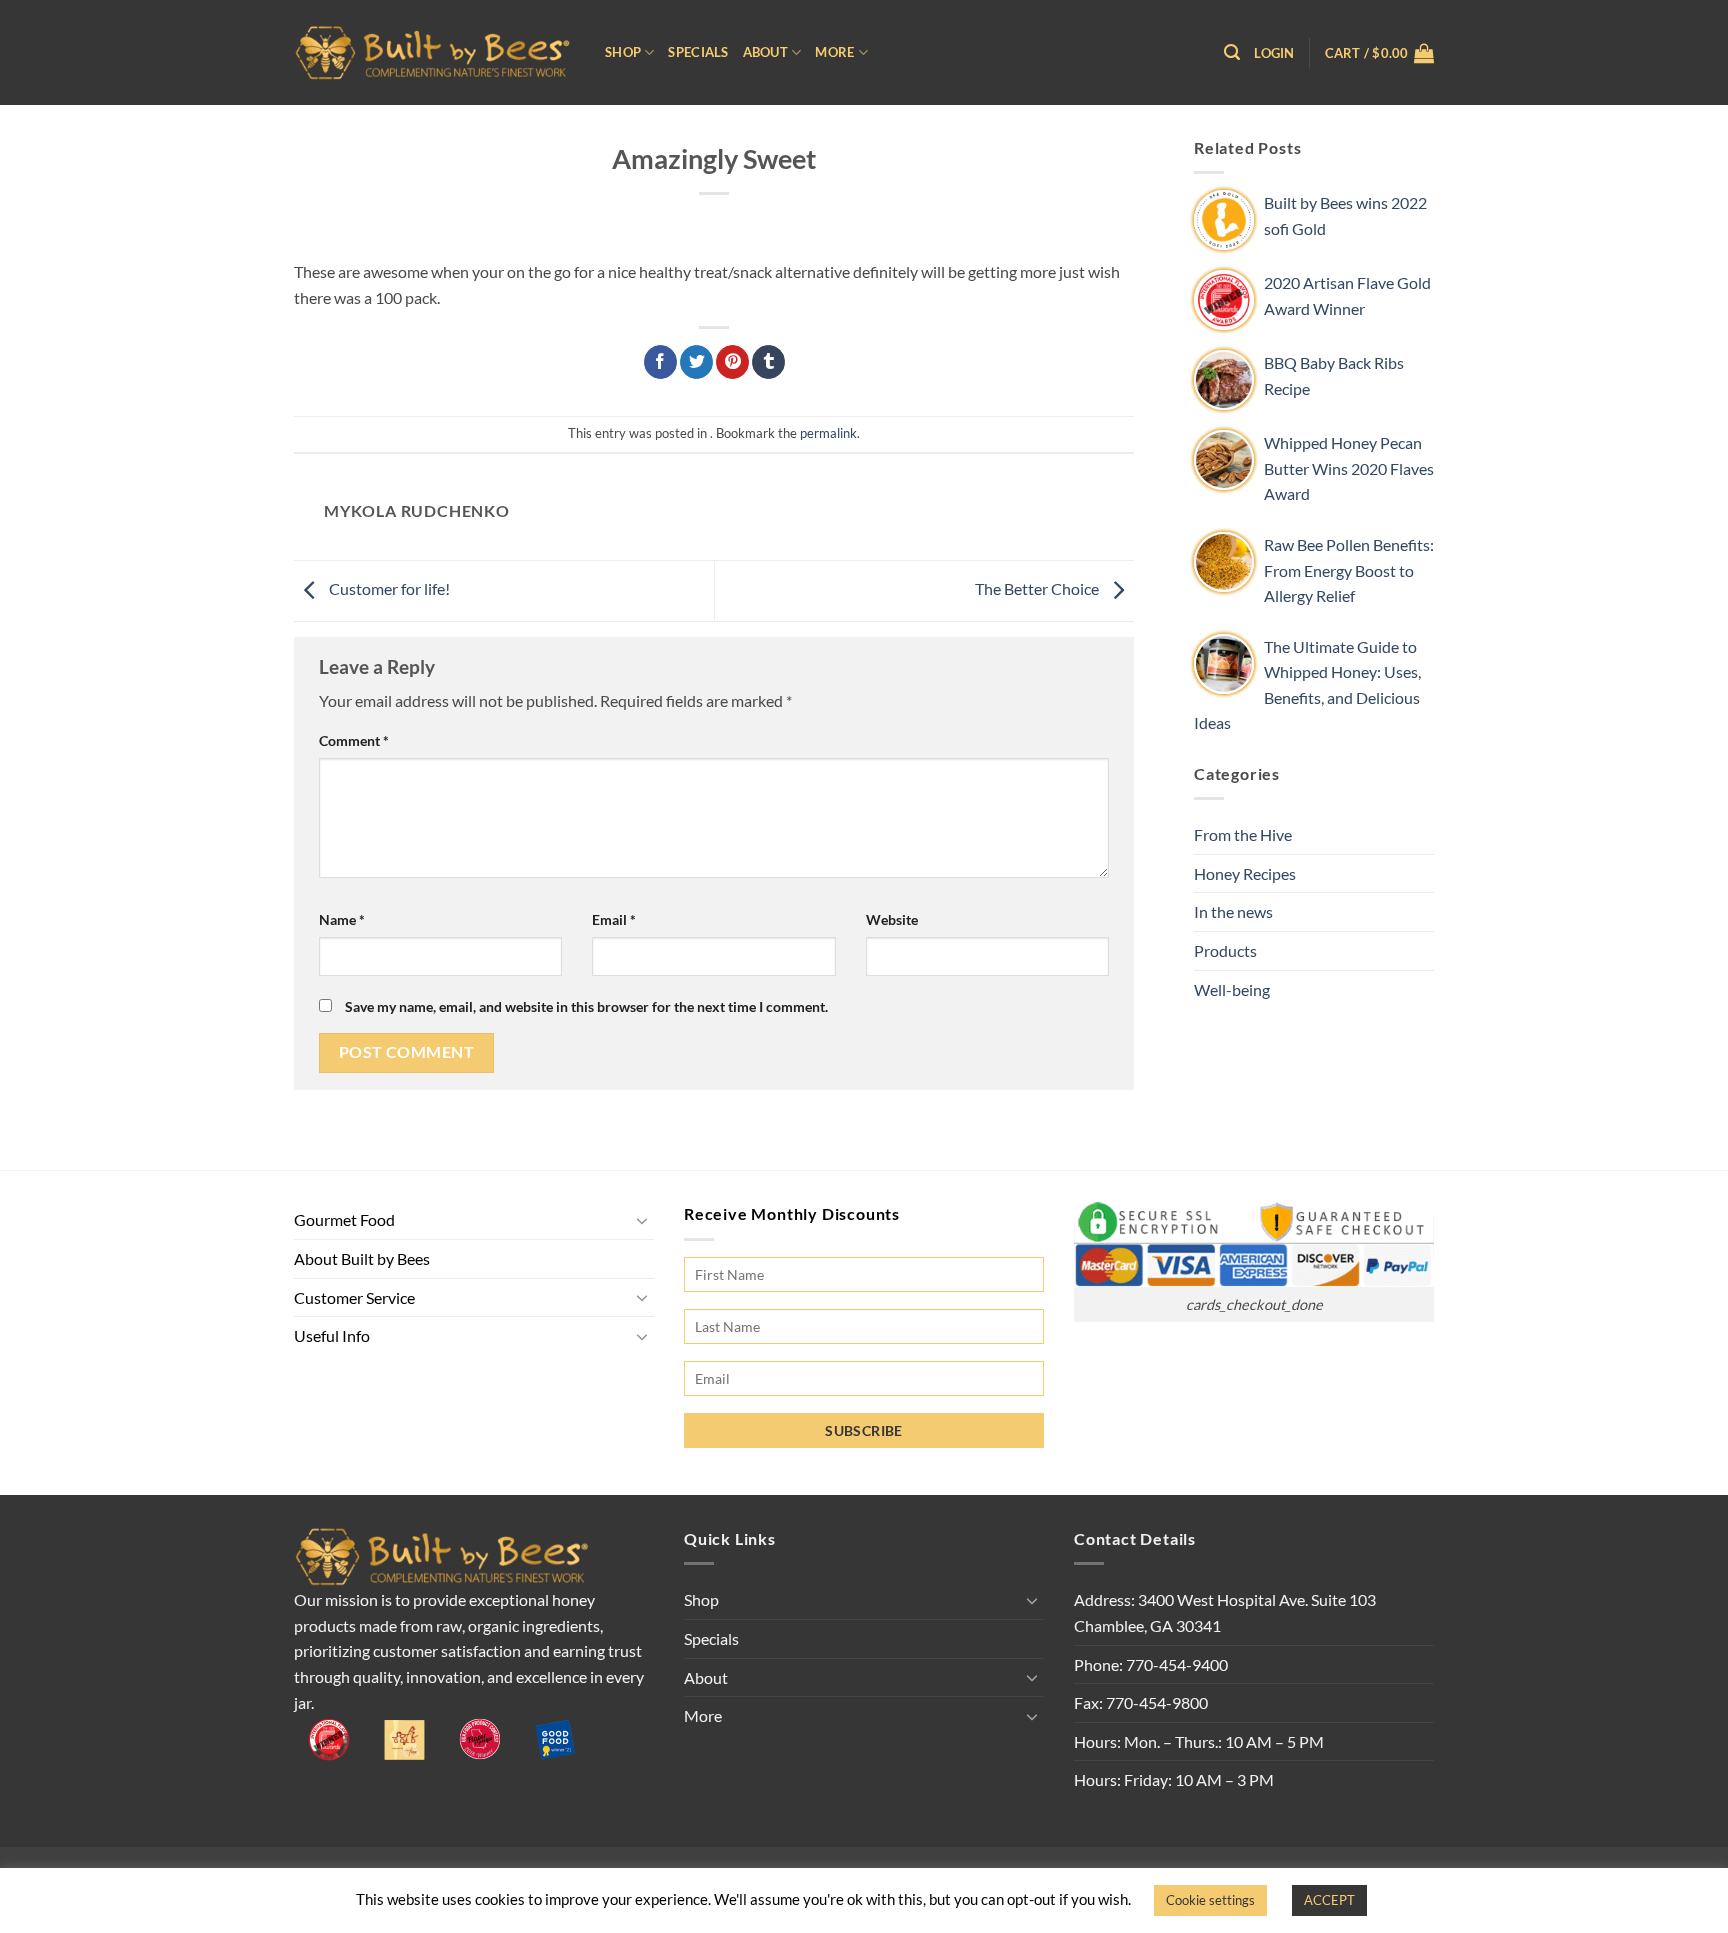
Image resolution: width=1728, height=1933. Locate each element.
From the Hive (1243, 834)
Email (614, 919)
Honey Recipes (1245, 873)
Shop (623, 52)
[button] (1232, 52)
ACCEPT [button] (1329, 1900)
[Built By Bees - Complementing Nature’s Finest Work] (434, 52)
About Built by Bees (362, 1258)
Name (342, 919)
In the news (1233, 911)
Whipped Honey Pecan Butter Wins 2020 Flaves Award (1349, 468)
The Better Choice (1038, 588)
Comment (354, 740)
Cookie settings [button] (1210, 1900)
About (765, 52)
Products (1225, 950)
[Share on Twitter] (696, 362)
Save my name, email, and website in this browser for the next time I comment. (586, 1006)
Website (892, 919)
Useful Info (332, 1335)
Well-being (1232, 989)
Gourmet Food (344, 1219)
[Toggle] (642, 1220)
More (834, 52)
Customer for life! (388, 588)
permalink (828, 433)
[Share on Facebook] (660, 362)
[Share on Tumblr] (768, 362)
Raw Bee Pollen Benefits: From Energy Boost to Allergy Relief (1349, 570)
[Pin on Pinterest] (732, 362)
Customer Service (354, 1297)
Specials (698, 52)
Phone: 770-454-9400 (1151, 1664)
